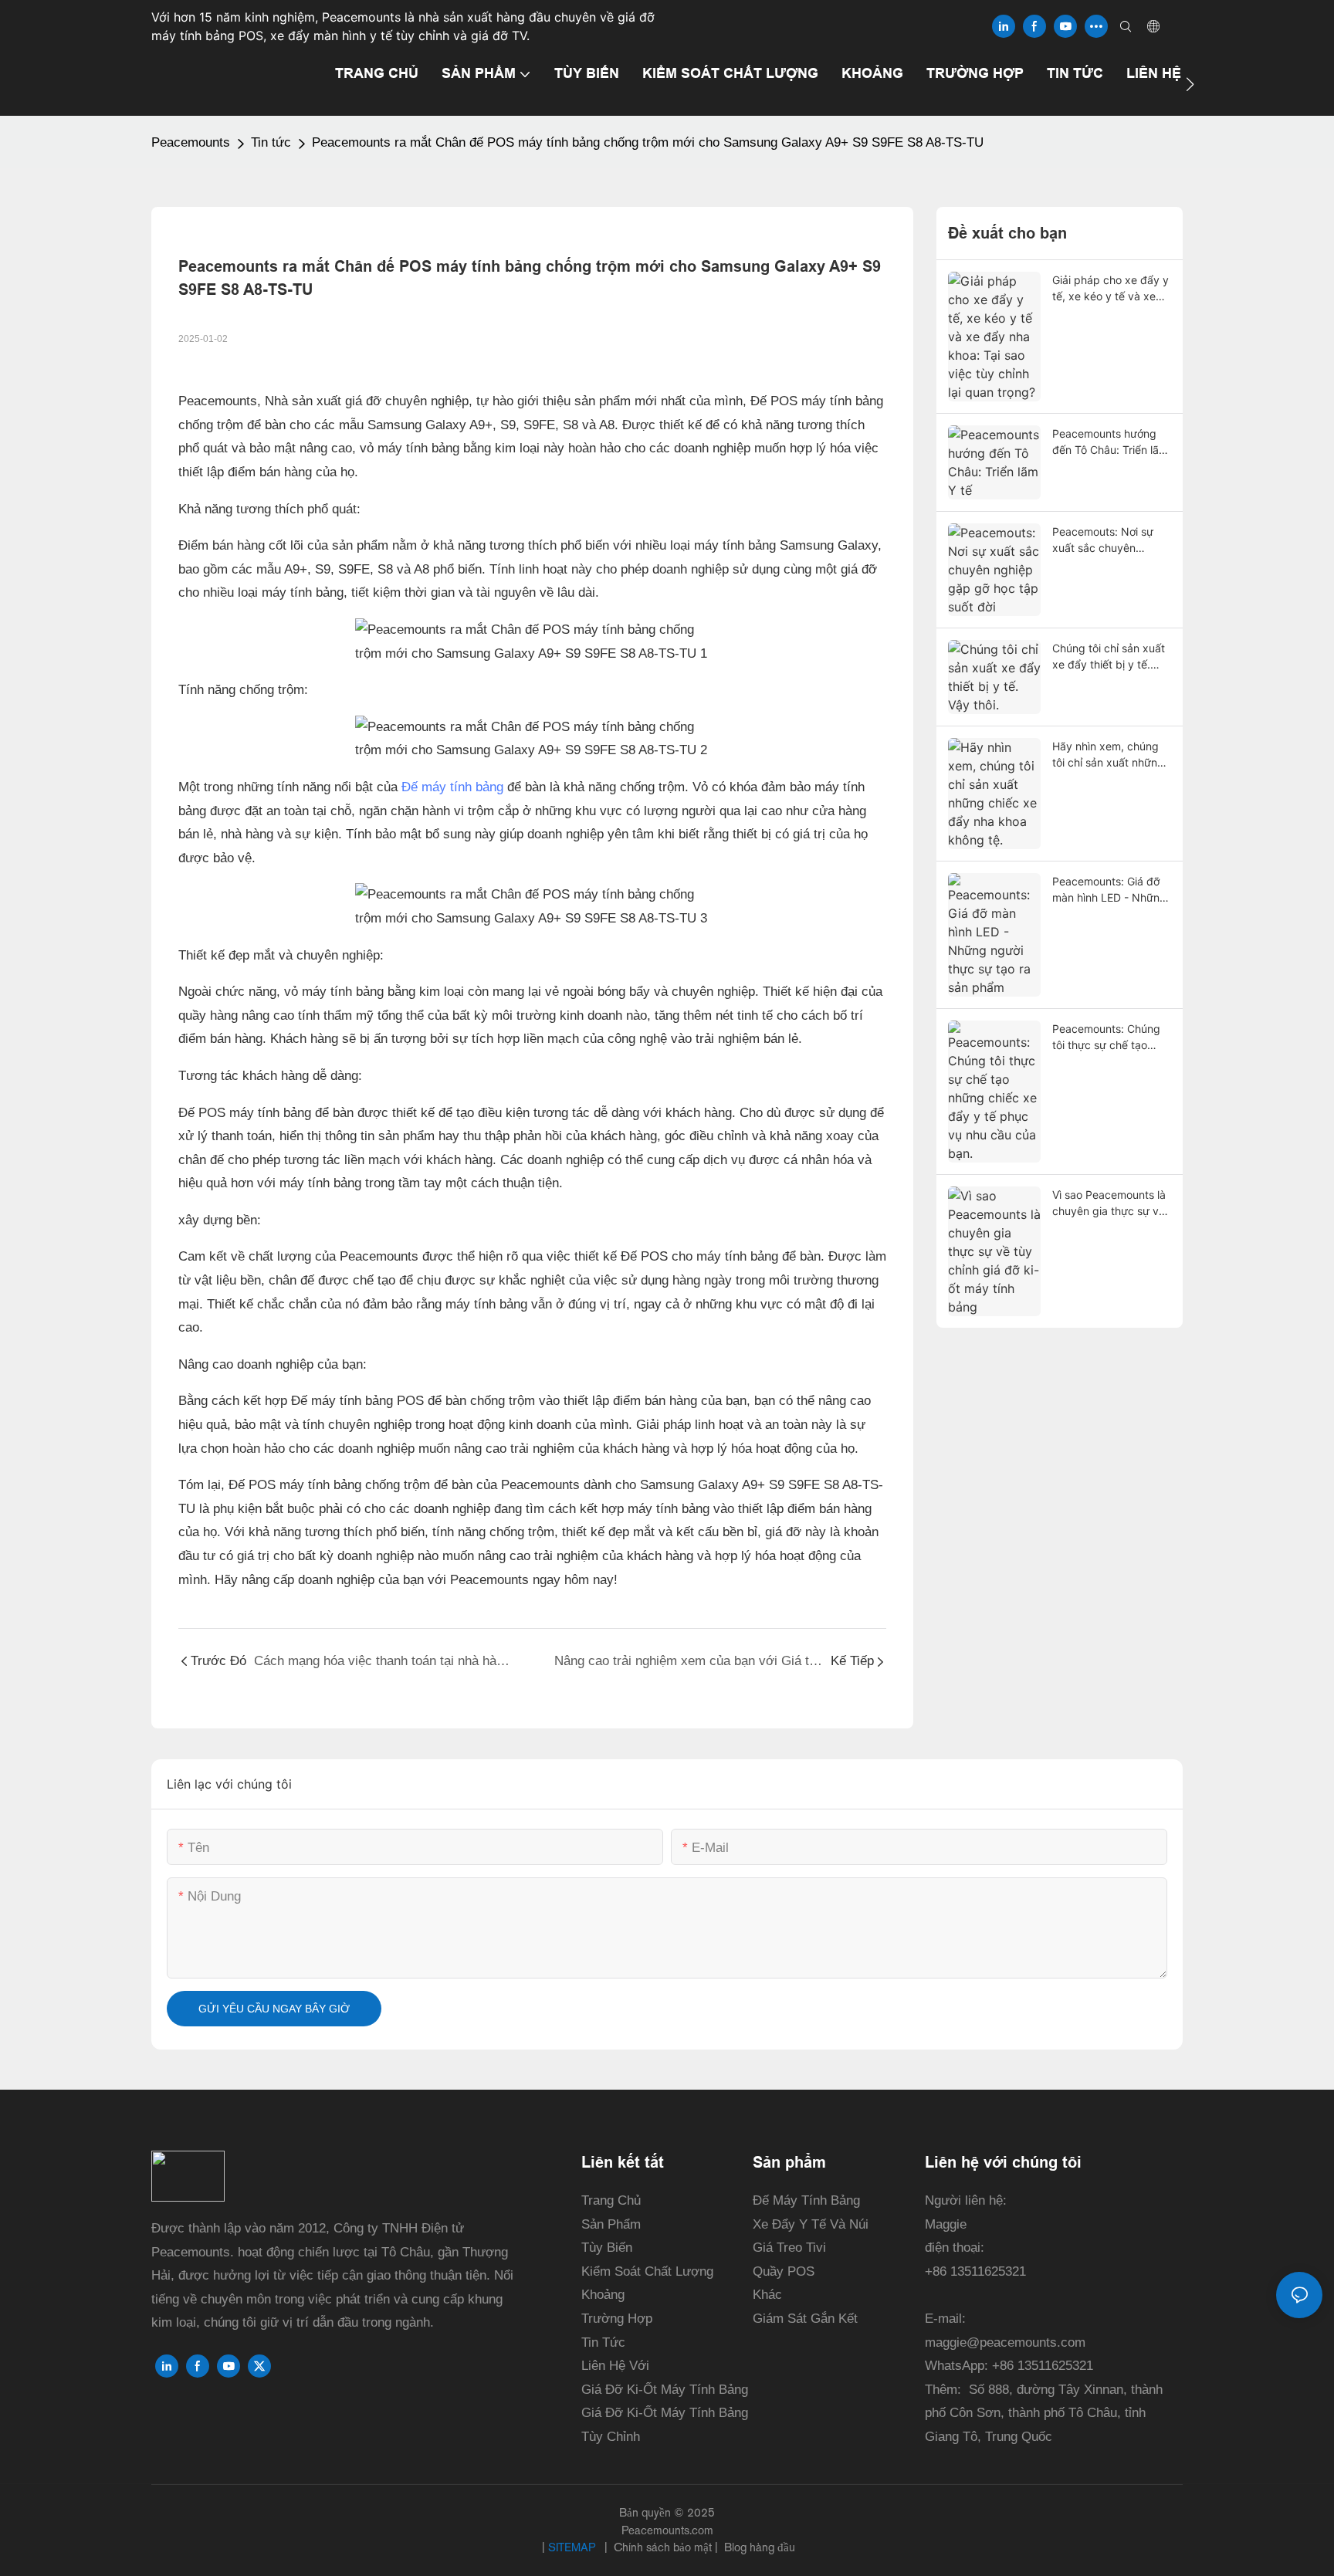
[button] (1190, 84)
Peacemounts (191, 142)
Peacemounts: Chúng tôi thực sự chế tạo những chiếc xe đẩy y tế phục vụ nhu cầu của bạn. (1112, 1038)
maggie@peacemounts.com (1005, 2342)
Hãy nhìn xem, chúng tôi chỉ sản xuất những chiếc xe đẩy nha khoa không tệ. (1109, 755)
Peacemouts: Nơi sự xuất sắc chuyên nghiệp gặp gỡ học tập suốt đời (1110, 540)
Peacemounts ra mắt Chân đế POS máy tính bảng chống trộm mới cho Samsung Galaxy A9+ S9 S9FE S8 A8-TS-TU (648, 142)
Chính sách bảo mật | (666, 2547)
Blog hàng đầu (758, 2547)
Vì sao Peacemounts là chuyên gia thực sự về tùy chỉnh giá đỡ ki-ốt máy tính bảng (1109, 1203)
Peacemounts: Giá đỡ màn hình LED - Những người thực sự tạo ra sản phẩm (1109, 890)
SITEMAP (573, 2547)
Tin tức (271, 142)
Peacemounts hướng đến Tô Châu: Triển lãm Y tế (1110, 442)
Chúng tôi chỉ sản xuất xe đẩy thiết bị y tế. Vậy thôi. (1109, 657)
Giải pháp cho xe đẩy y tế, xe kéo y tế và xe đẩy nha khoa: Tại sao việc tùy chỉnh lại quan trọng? (1111, 289)
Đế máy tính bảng (452, 787)
